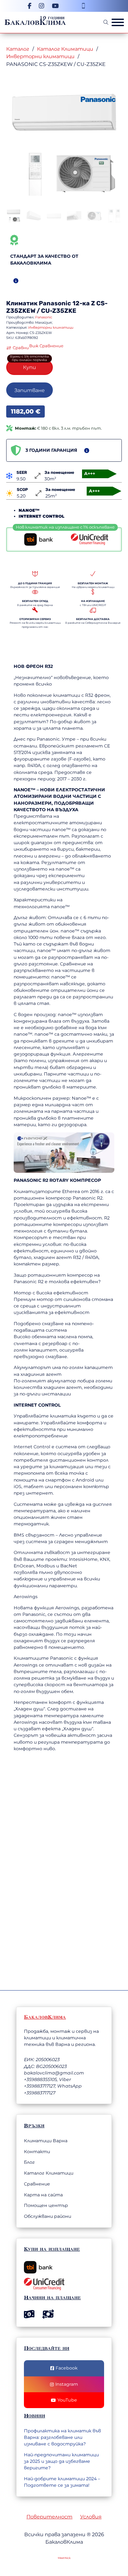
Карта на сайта (43, 2195)
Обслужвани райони (48, 2216)
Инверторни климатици (40, 56)
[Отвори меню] (118, 22)
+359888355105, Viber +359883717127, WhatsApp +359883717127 (53, 2086)
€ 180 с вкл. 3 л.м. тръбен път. (58, 428)
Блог (29, 2162)
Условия (91, 2517)
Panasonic (55, 303)
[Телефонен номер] (83, 6)
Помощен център (46, 2205)
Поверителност (49, 2517)
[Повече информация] (16, 281)
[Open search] (106, 22)
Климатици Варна (46, 2141)
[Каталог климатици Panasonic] (98, 99)
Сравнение (37, 2184)
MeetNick (64, 2558)
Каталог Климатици (65, 49)
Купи (30, 367)
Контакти (37, 2152)
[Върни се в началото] (89, 2552)
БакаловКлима (35, 22)
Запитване (30, 390)
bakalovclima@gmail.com (54, 2073)
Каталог (18, 49)
